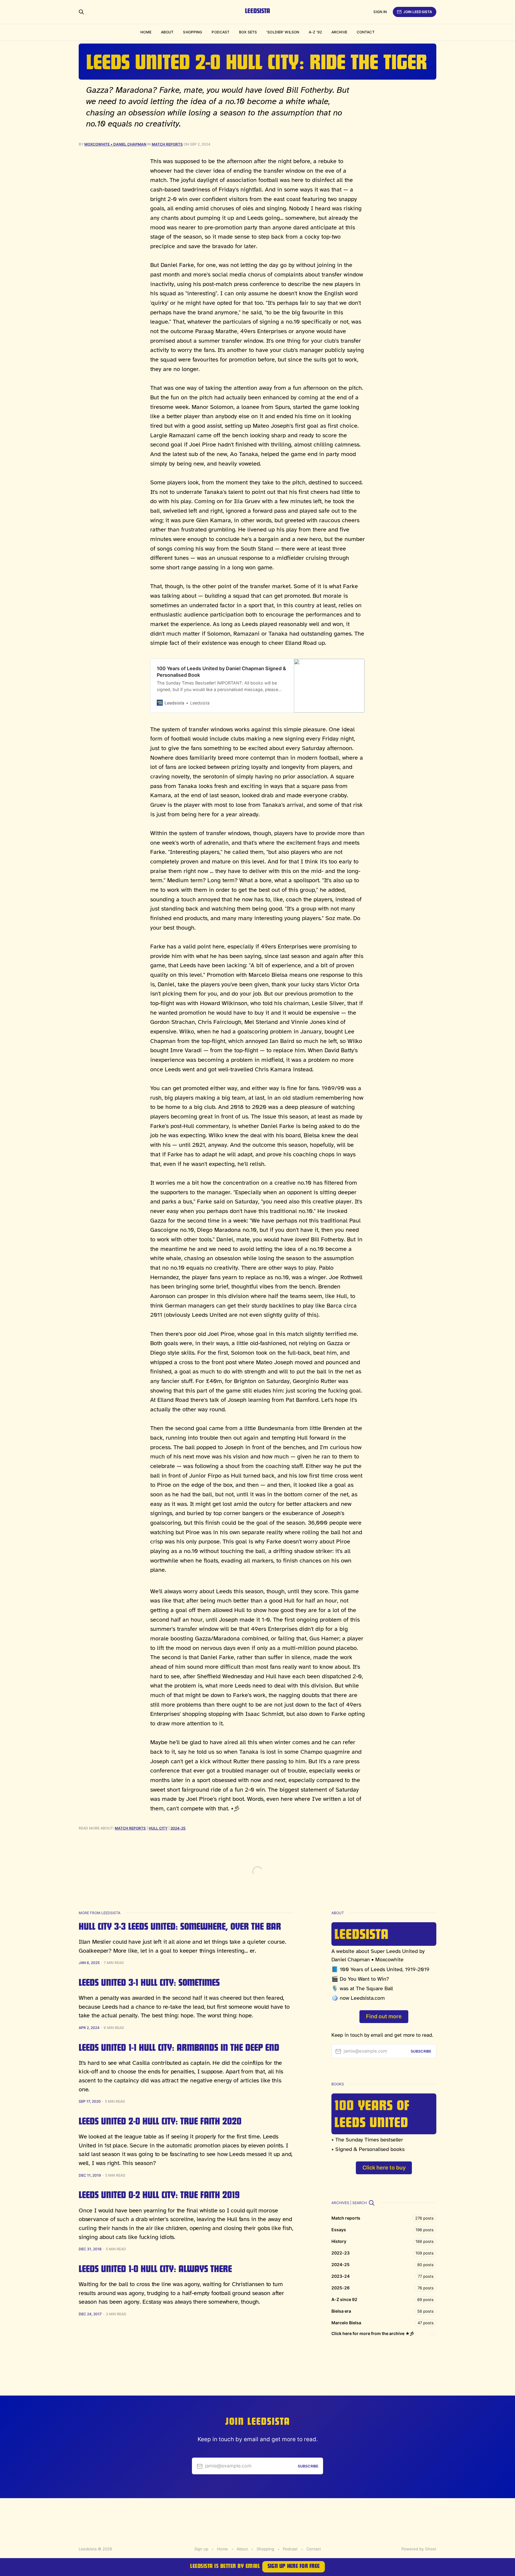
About (167, 32)
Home (146, 32)
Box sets (248, 32)
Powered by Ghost (419, 2549)
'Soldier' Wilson (283, 32)
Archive (339, 32)
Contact (366, 32)
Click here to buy (384, 2168)
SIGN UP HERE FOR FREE (294, 2567)
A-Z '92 (315, 32)
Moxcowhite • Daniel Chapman (115, 144)
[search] (372, 2203)
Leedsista (257, 12)
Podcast (221, 32)
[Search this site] (81, 12)
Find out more (384, 2016)
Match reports (167, 144)
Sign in (380, 12)
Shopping (193, 32)
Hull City (158, 1828)
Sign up (201, 2549)
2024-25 (178, 1828)
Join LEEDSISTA (418, 12)
